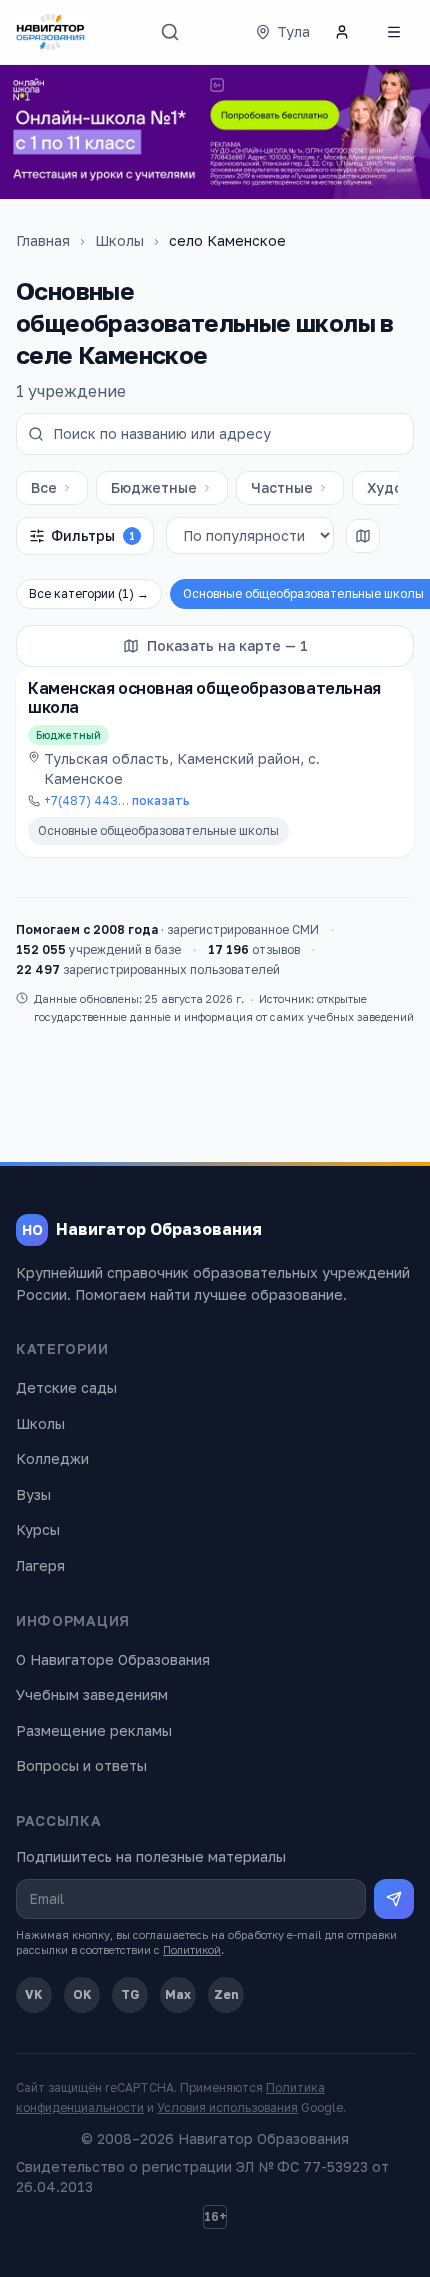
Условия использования (227, 2107)
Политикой (192, 1949)
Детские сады (66, 1387)
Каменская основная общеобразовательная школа (204, 697)
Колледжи (52, 1458)
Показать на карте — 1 (227, 645)
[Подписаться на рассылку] (394, 1899)
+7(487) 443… (117, 800)
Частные (282, 487)
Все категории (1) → (89, 593)
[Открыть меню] (394, 32)
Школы (119, 240)
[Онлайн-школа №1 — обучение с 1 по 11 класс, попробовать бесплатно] (215, 132)
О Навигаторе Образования (113, 1659)
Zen (226, 1994)
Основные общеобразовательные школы (158, 830)
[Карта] (363, 536)
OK (82, 1994)
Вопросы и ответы (81, 1765)
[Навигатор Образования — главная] (50, 32)
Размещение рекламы (94, 1730)
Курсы (38, 1529)
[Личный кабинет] (342, 32)
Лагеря (40, 1565)
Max (178, 1994)
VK (34, 1994)
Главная (43, 240)
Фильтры (93, 535)
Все (44, 487)
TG (130, 1994)
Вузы (33, 1494)
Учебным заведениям (92, 1694)
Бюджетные (154, 487)
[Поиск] (170, 32)
